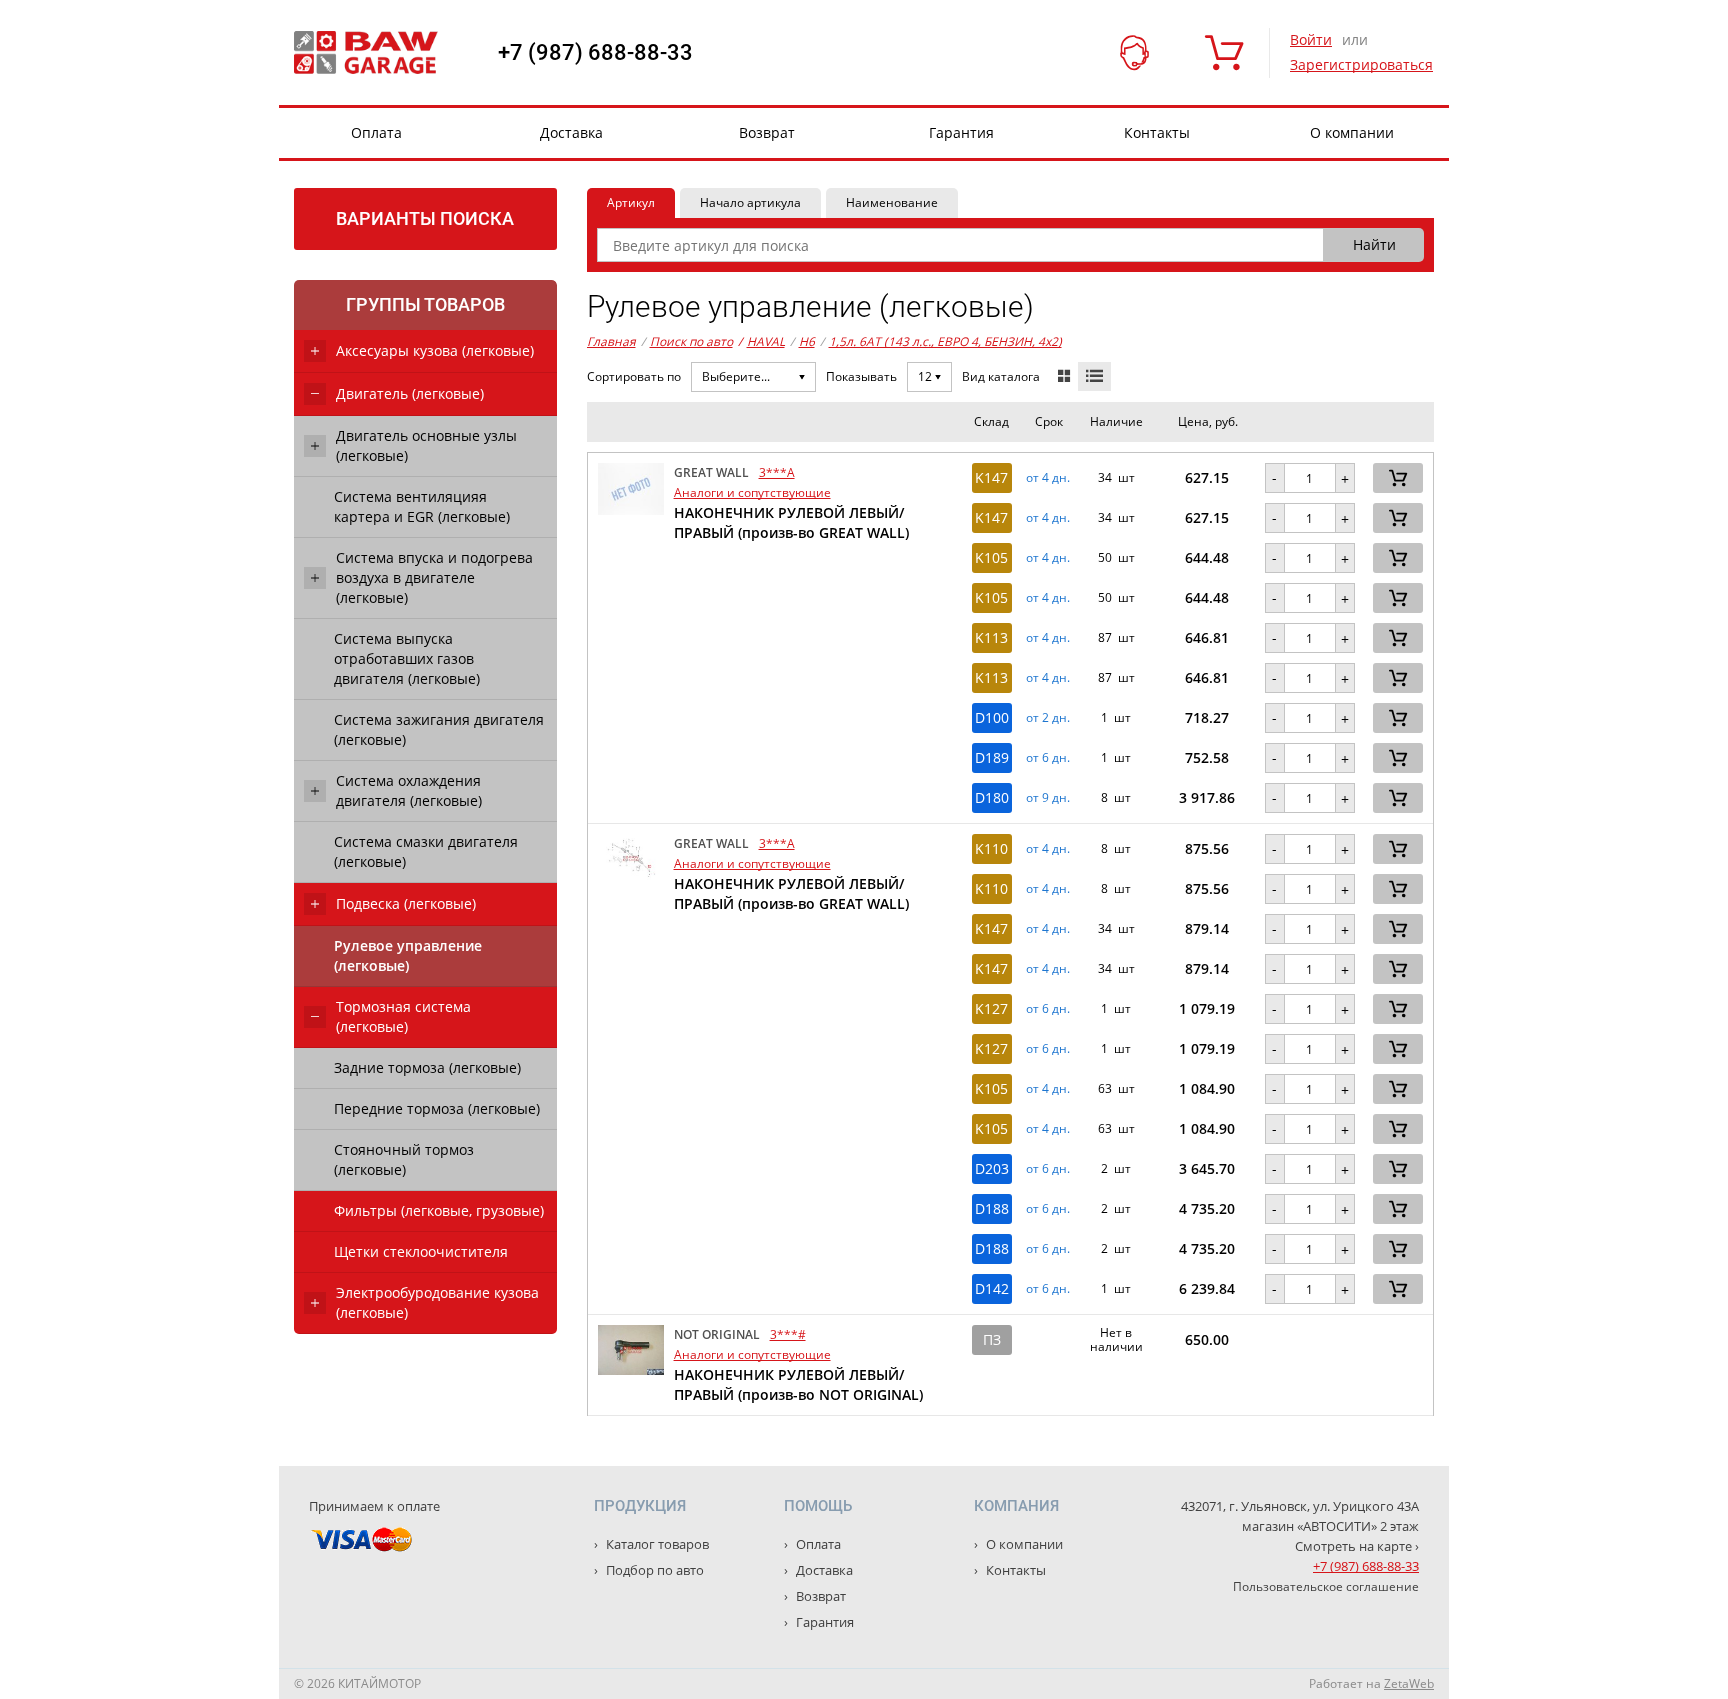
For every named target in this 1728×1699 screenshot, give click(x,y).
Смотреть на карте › (1357, 1546)
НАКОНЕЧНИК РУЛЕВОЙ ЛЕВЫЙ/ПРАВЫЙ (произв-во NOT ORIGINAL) (798, 1384)
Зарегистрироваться (1361, 64)
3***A (777, 472)
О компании (1352, 132)
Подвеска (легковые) (406, 903)
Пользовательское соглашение (1326, 1586)
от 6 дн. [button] (1048, 758)
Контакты (1157, 132)
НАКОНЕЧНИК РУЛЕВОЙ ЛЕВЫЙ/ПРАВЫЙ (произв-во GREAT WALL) (791, 522)
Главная (611, 341)
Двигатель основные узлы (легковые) (426, 445)
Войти (1311, 39)
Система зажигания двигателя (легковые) (439, 729)
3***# (788, 1334)
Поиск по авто (691, 341)
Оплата (376, 132)
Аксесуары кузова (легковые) (435, 350)
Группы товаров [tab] (425, 304)
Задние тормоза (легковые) (427, 1067)
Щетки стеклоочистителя (421, 1251)
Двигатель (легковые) (410, 393)
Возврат (767, 132)
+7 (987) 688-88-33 (595, 53)
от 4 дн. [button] (1048, 478)
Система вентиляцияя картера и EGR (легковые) (422, 506)
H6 (807, 341)
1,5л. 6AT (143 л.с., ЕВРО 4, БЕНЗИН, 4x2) (945, 341)
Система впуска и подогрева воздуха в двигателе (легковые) (434, 577)
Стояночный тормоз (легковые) (404, 1159)
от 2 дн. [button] (1048, 718)
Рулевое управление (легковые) (408, 955)
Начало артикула (750, 202)
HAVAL (761, 341)
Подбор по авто (653, 1570)
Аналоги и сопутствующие (752, 492)
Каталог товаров (656, 1544)
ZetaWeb (1409, 1683)
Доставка (571, 132)
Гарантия (961, 132)
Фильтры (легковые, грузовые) (439, 1210)
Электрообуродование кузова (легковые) (437, 1302)
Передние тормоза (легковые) (437, 1108)
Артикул (631, 202)
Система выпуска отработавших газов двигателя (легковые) (407, 658)
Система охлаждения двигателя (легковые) (409, 790)
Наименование (892, 202)
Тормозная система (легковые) (403, 1016)
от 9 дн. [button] (1048, 798)
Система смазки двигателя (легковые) (426, 851)
